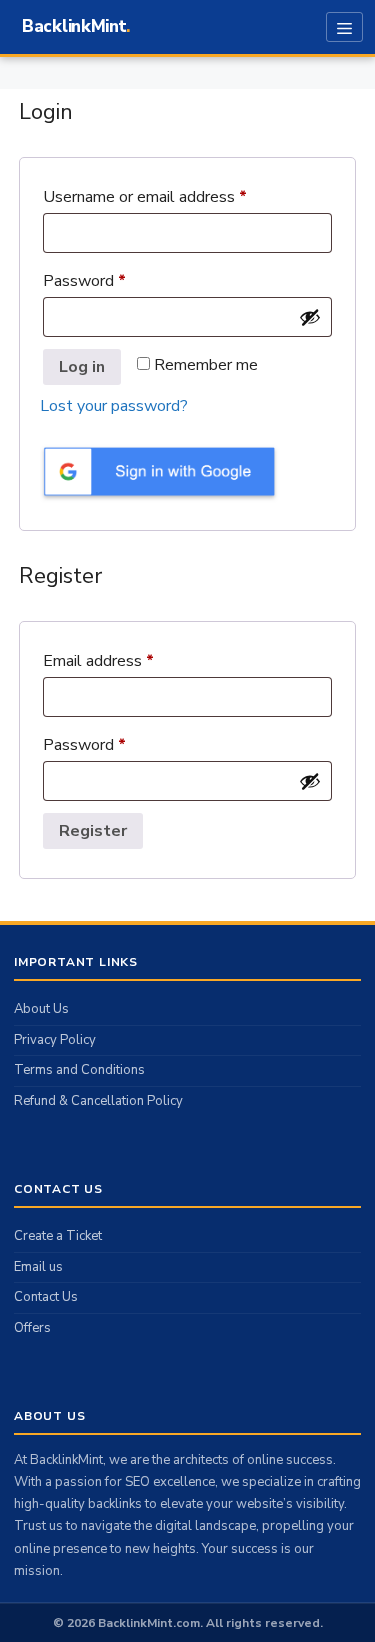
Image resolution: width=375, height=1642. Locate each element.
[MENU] (344, 27)
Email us (38, 1267)
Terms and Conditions (79, 1070)
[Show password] (310, 317)
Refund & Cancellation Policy (98, 1101)
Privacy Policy (55, 1040)
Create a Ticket (58, 1236)
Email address (129, 658)
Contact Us (46, 1297)
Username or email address (176, 194)
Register (93, 831)
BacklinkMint (74, 26)
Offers (32, 1328)
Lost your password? (114, 406)
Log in (82, 367)
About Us (41, 1009)
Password (115, 278)
